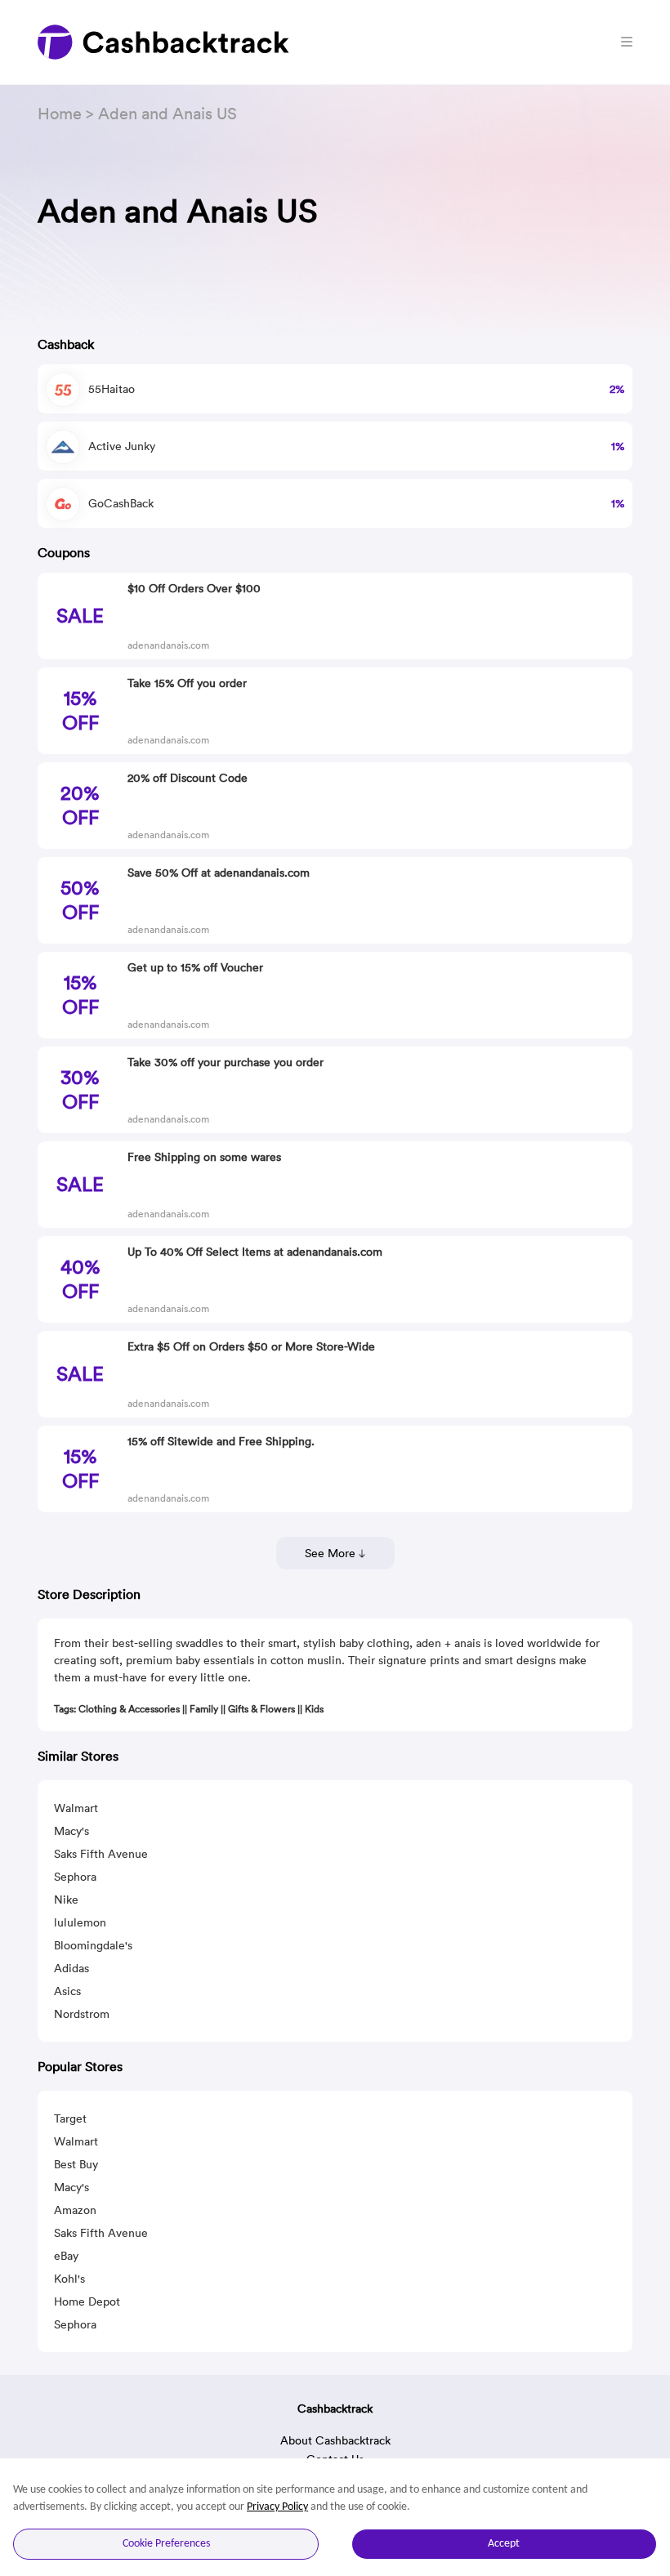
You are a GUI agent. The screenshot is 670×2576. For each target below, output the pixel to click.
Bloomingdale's (93, 1945)
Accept (504, 2544)
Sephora (75, 1877)
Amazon (75, 2210)
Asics (67, 1991)
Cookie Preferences (166, 2544)
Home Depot (87, 2301)
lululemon (80, 1922)
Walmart (76, 1808)
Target (70, 2118)
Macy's (71, 1831)
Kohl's (69, 2279)
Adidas (71, 1968)
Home (60, 113)
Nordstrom (82, 2014)
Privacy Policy (277, 2507)
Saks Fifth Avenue (101, 1854)
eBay (66, 2256)
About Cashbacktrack (335, 2440)
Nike (66, 1900)
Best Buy (76, 2164)
